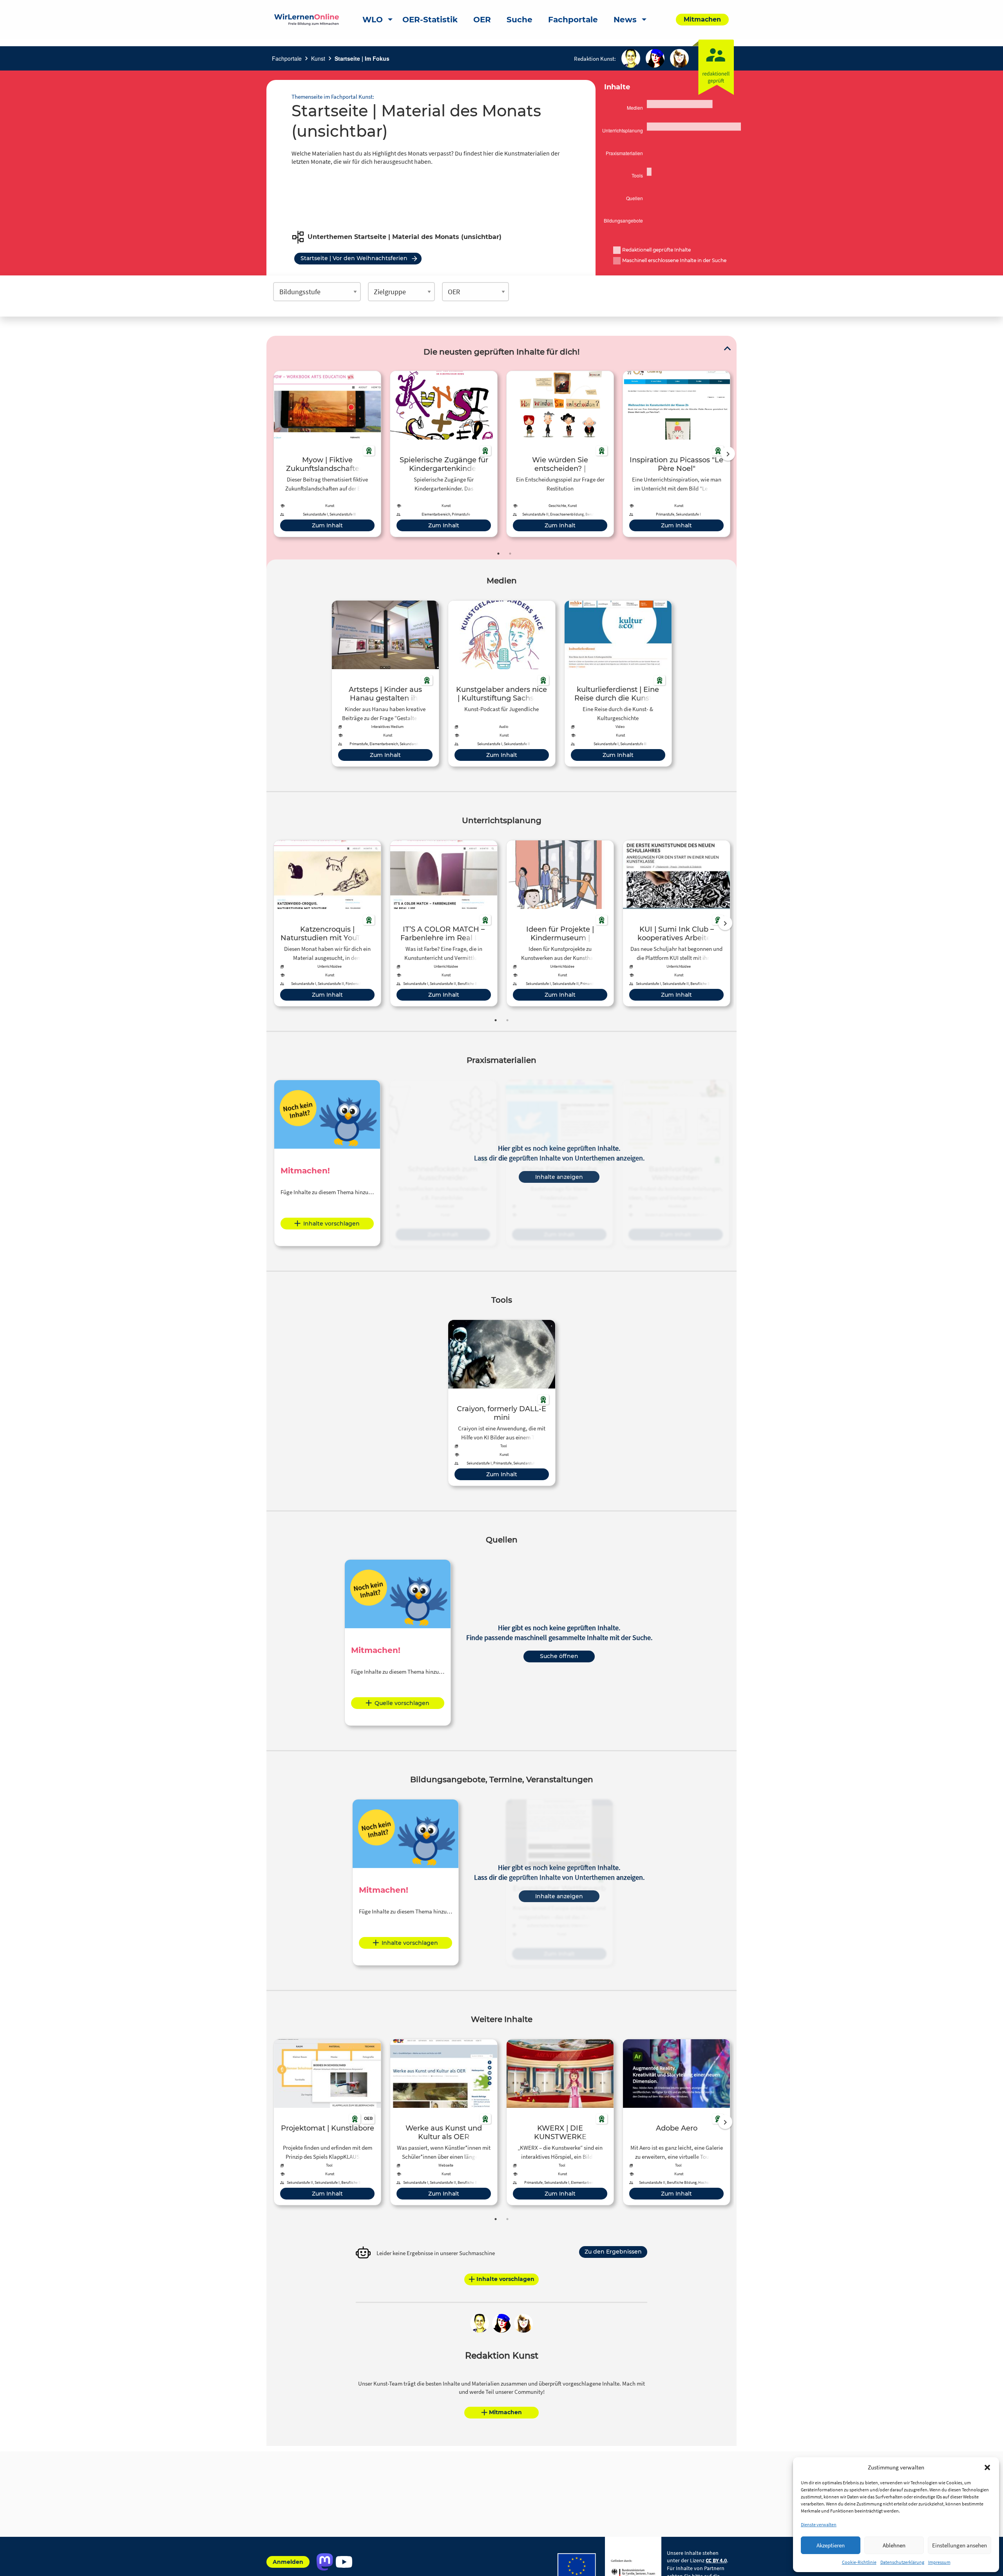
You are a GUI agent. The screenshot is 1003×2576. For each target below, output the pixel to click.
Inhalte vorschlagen (331, 1224)
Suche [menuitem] (520, 20)
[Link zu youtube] (344, 2562)
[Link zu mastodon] (325, 2562)
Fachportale (287, 58)
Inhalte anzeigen (559, 1177)
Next (728, 454)
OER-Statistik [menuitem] (430, 20)
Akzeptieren (831, 2545)
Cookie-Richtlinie (859, 2562)
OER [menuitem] (482, 20)
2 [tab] (510, 554)
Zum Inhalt (327, 525)
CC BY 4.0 (716, 2560)
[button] (987, 2467)
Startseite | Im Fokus (362, 58)
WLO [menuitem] (373, 20)
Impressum (939, 2562)
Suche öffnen (559, 1656)
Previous (272, 454)
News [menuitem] (625, 20)
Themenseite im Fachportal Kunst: (333, 97)
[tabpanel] (327, 454)
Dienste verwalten (819, 2524)
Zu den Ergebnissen (613, 2252)
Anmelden (288, 2562)
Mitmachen (505, 2412)
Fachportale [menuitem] (573, 20)
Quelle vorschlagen (402, 1703)
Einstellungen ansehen (960, 2545)
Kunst (318, 58)
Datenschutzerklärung (902, 2562)
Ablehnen (894, 2545)
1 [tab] (498, 554)
